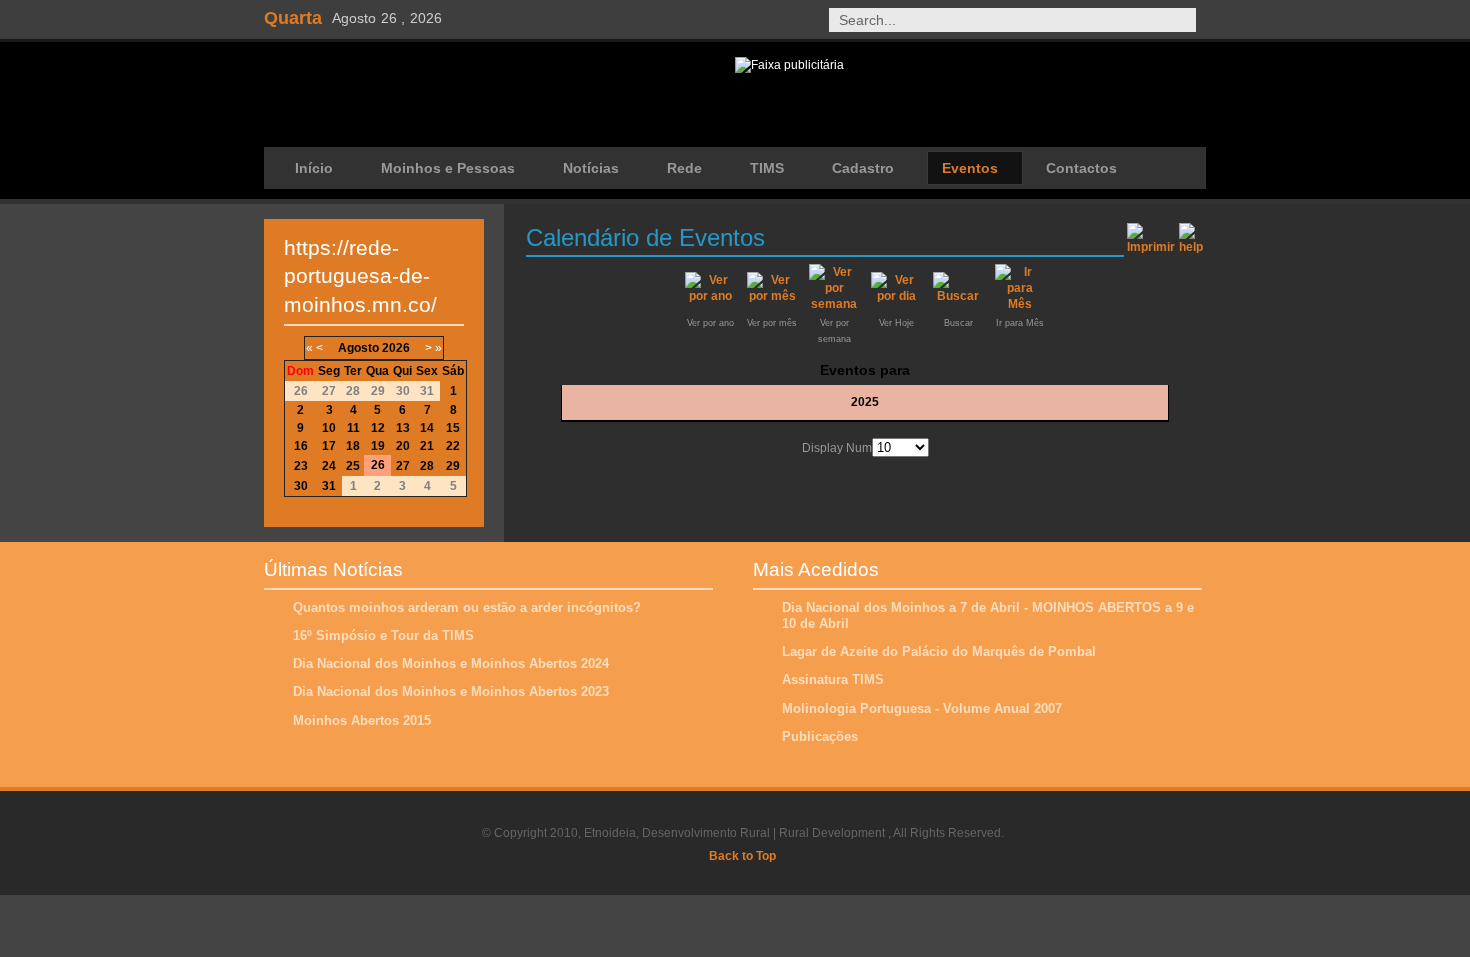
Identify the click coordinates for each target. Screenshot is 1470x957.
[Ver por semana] (834, 304)
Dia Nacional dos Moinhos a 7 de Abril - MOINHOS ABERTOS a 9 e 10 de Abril (988, 615)
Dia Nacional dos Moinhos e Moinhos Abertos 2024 (451, 663)
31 (329, 486)
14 (427, 428)
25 (353, 466)
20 (403, 446)
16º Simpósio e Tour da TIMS (383, 635)
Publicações (820, 736)
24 (329, 466)
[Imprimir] (1151, 235)
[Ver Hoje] (896, 296)
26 (378, 465)
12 (378, 428)
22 (453, 446)
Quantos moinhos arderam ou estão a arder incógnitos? (467, 607)
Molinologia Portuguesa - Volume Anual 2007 (922, 708)
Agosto (358, 348)
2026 (396, 348)
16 (301, 446)
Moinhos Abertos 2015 (362, 720)
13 (403, 428)
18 (353, 446)
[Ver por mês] (772, 296)
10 (329, 428)
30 (301, 486)
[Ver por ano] (710, 296)
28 (427, 466)
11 (353, 428)
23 (301, 466)
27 (403, 466)
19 (378, 446)
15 (453, 428)
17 (329, 446)
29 (453, 466)
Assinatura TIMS (833, 679)
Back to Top (742, 856)
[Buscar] (958, 296)
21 (427, 446)
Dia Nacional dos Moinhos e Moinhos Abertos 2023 (451, 691)
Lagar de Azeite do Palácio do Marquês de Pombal (939, 651)
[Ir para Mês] (1020, 304)
